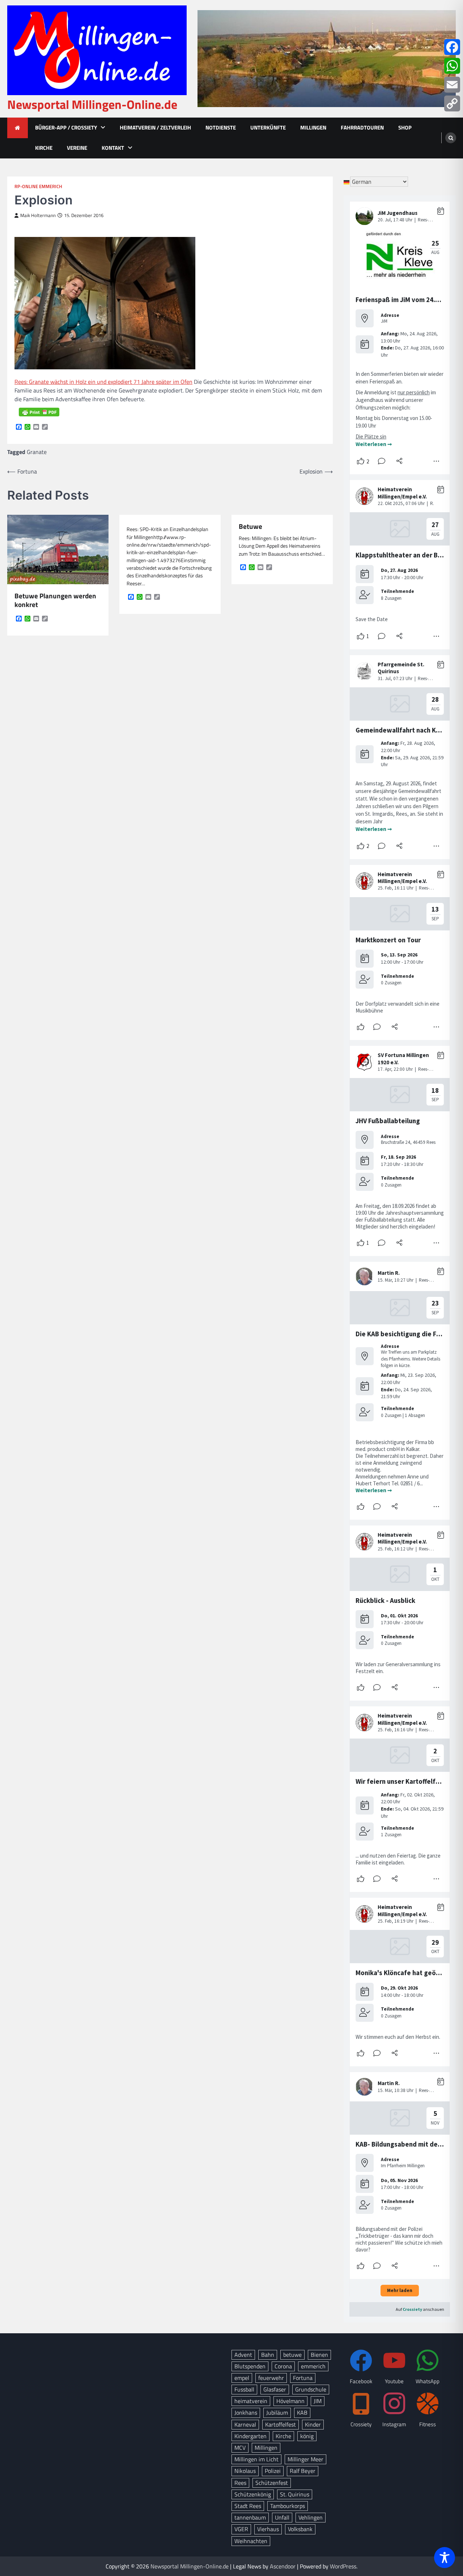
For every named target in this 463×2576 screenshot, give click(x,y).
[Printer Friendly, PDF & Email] (39, 412)
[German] (347, 182)
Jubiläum (277, 2412)
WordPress (343, 2566)
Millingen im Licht (256, 2459)
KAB (302, 2412)
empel (242, 2378)
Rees (240, 2483)
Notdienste (221, 128)
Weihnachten (251, 2541)
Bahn (268, 2355)
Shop (405, 128)
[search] (451, 138)
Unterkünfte (268, 128)
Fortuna (303, 2378)
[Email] (452, 85)
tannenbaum (250, 2517)
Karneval (245, 2424)
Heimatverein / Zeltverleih (155, 128)
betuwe (292, 2355)
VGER (241, 2529)
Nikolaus (245, 2471)
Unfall (282, 2517)
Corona (283, 2366)
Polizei (273, 2471)
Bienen (319, 2355)
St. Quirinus (295, 2494)
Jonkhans (246, 2412)
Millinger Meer (305, 2459)
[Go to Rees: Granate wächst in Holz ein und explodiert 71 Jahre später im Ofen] (105, 367)
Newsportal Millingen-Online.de (92, 104)
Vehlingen (311, 2517)
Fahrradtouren (362, 128)
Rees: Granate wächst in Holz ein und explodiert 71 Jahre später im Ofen (103, 382)
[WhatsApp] (452, 66)
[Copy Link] (452, 103)
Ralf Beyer (303, 2471)
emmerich (313, 2366)
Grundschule (311, 2389)
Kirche (44, 148)
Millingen (313, 128)
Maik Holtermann (38, 215)
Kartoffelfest (281, 2424)
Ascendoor (283, 2566)
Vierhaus (268, 2529)
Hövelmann (290, 2401)
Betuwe (250, 527)
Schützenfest (272, 2483)
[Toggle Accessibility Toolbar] (445, 2558)
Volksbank (300, 2529)
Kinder (313, 2424)
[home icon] (18, 128)
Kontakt (113, 148)
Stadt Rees (248, 2506)
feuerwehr (271, 2378)
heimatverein (251, 2401)
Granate (37, 452)
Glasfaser (275, 2389)
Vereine (77, 148)
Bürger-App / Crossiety (66, 128)
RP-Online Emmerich (38, 186)
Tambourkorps (288, 2506)
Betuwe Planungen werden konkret (55, 600)
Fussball (244, 2389)
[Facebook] (452, 47)
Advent (243, 2355)
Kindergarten (250, 2436)
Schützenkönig (253, 2494)
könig (307, 2436)
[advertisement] (327, 59)
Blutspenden (250, 2366)
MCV (240, 2448)
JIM (318, 2401)
